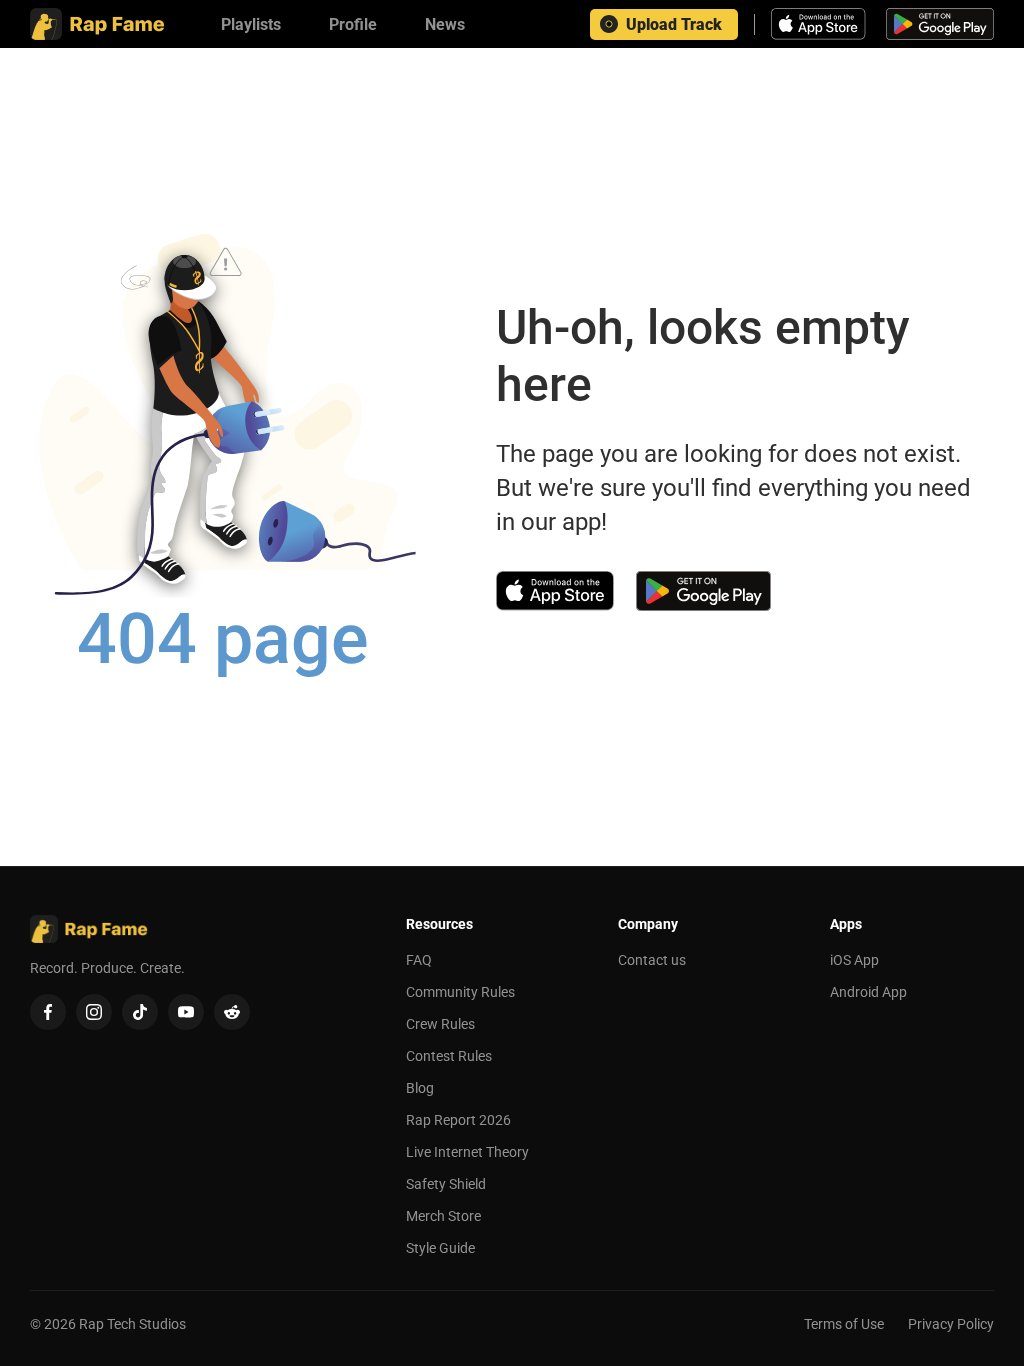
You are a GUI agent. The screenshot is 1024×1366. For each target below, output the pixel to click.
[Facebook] (48, 1012)
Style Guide (440, 1248)
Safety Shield (446, 1184)
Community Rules (460, 992)
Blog (420, 1088)
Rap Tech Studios (132, 1324)
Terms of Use (844, 1324)
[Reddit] (232, 1012)
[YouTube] (186, 1012)
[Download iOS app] (821, 24)
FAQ (419, 960)
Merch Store (443, 1216)
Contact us (652, 960)
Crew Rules (440, 1024)
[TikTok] (140, 1012)
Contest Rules (449, 1056)
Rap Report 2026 (458, 1120)
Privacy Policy (951, 1324)
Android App (868, 992)
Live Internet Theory (467, 1152)
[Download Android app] (940, 24)
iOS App (854, 960)
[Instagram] (94, 1012)
